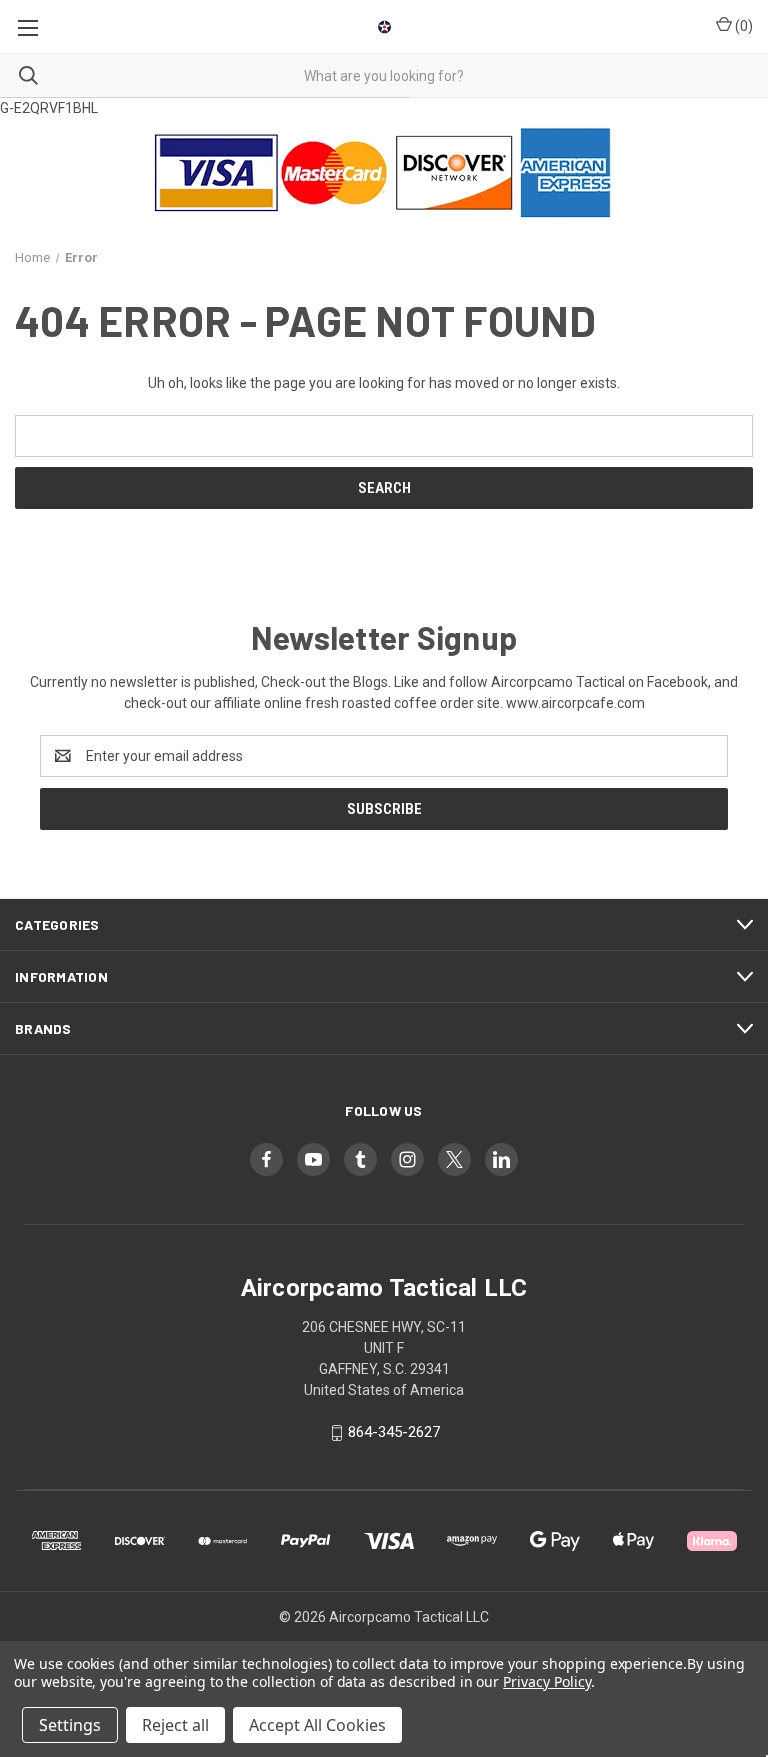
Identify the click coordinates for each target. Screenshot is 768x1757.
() (742, 26)
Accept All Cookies (317, 1725)
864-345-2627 (394, 1432)
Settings (70, 1725)
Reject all (175, 1725)
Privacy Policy (546, 1681)
